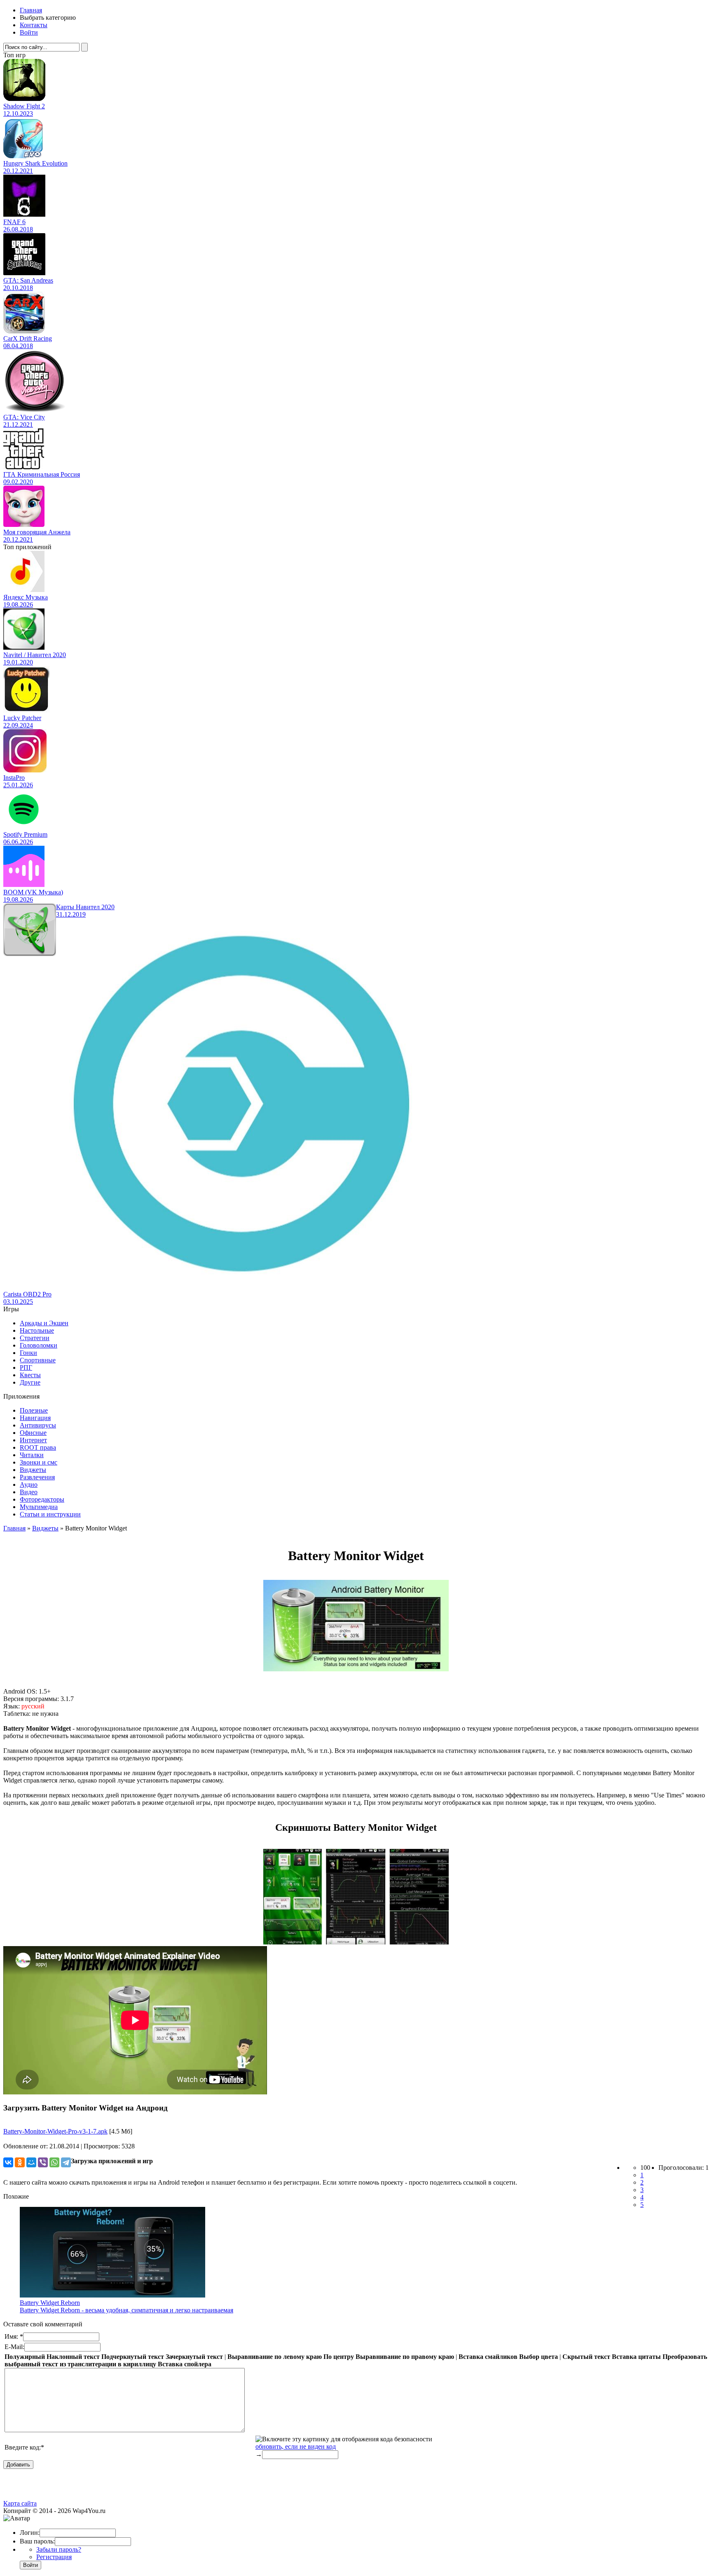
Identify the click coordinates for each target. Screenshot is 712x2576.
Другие (30, 1382)
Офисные (33, 1433)
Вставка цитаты (636, 2357)
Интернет (33, 1440)
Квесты (30, 1375)
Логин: (30, 2533)
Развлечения (37, 1477)
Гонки (28, 1353)
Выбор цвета (539, 2357)
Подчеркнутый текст (133, 2357)
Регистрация (54, 2557)
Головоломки (39, 1345)
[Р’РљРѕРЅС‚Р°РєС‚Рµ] (8, 2162)
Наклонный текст (73, 2357)
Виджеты (33, 1470)
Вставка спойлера (185, 2364)
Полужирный (25, 2357)
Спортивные (38, 1360)
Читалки (32, 1455)
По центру (339, 2357)
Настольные (37, 1330)
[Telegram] (66, 2162)
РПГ (26, 1368)
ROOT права (38, 1447)
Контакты (34, 25)
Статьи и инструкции (50, 1514)
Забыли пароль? (59, 2549)
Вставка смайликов (488, 2357)
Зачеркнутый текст (194, 2357)
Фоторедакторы (42, 1499)
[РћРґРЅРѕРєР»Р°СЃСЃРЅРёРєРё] (20, 2162)
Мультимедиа (39, 1507)
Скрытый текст (586, 2357)
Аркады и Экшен (44, 1323)
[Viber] (43, 2162)
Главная (31, 10)
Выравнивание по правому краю (405, 2357)
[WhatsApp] (54, 2162)
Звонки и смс (39, 1462)
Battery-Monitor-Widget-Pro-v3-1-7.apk (55, 2131)
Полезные (34, 1410)
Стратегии (35, 1338)
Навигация (35, 1418)
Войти (29, 32)
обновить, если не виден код (296, 2446)
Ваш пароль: (37, 2541)
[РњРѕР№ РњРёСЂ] (31, 2162)
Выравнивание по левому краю (275, 2357)
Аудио (29, 1485)
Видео (29, 1492)
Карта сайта (20, 2503)
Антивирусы (38, 1425)
